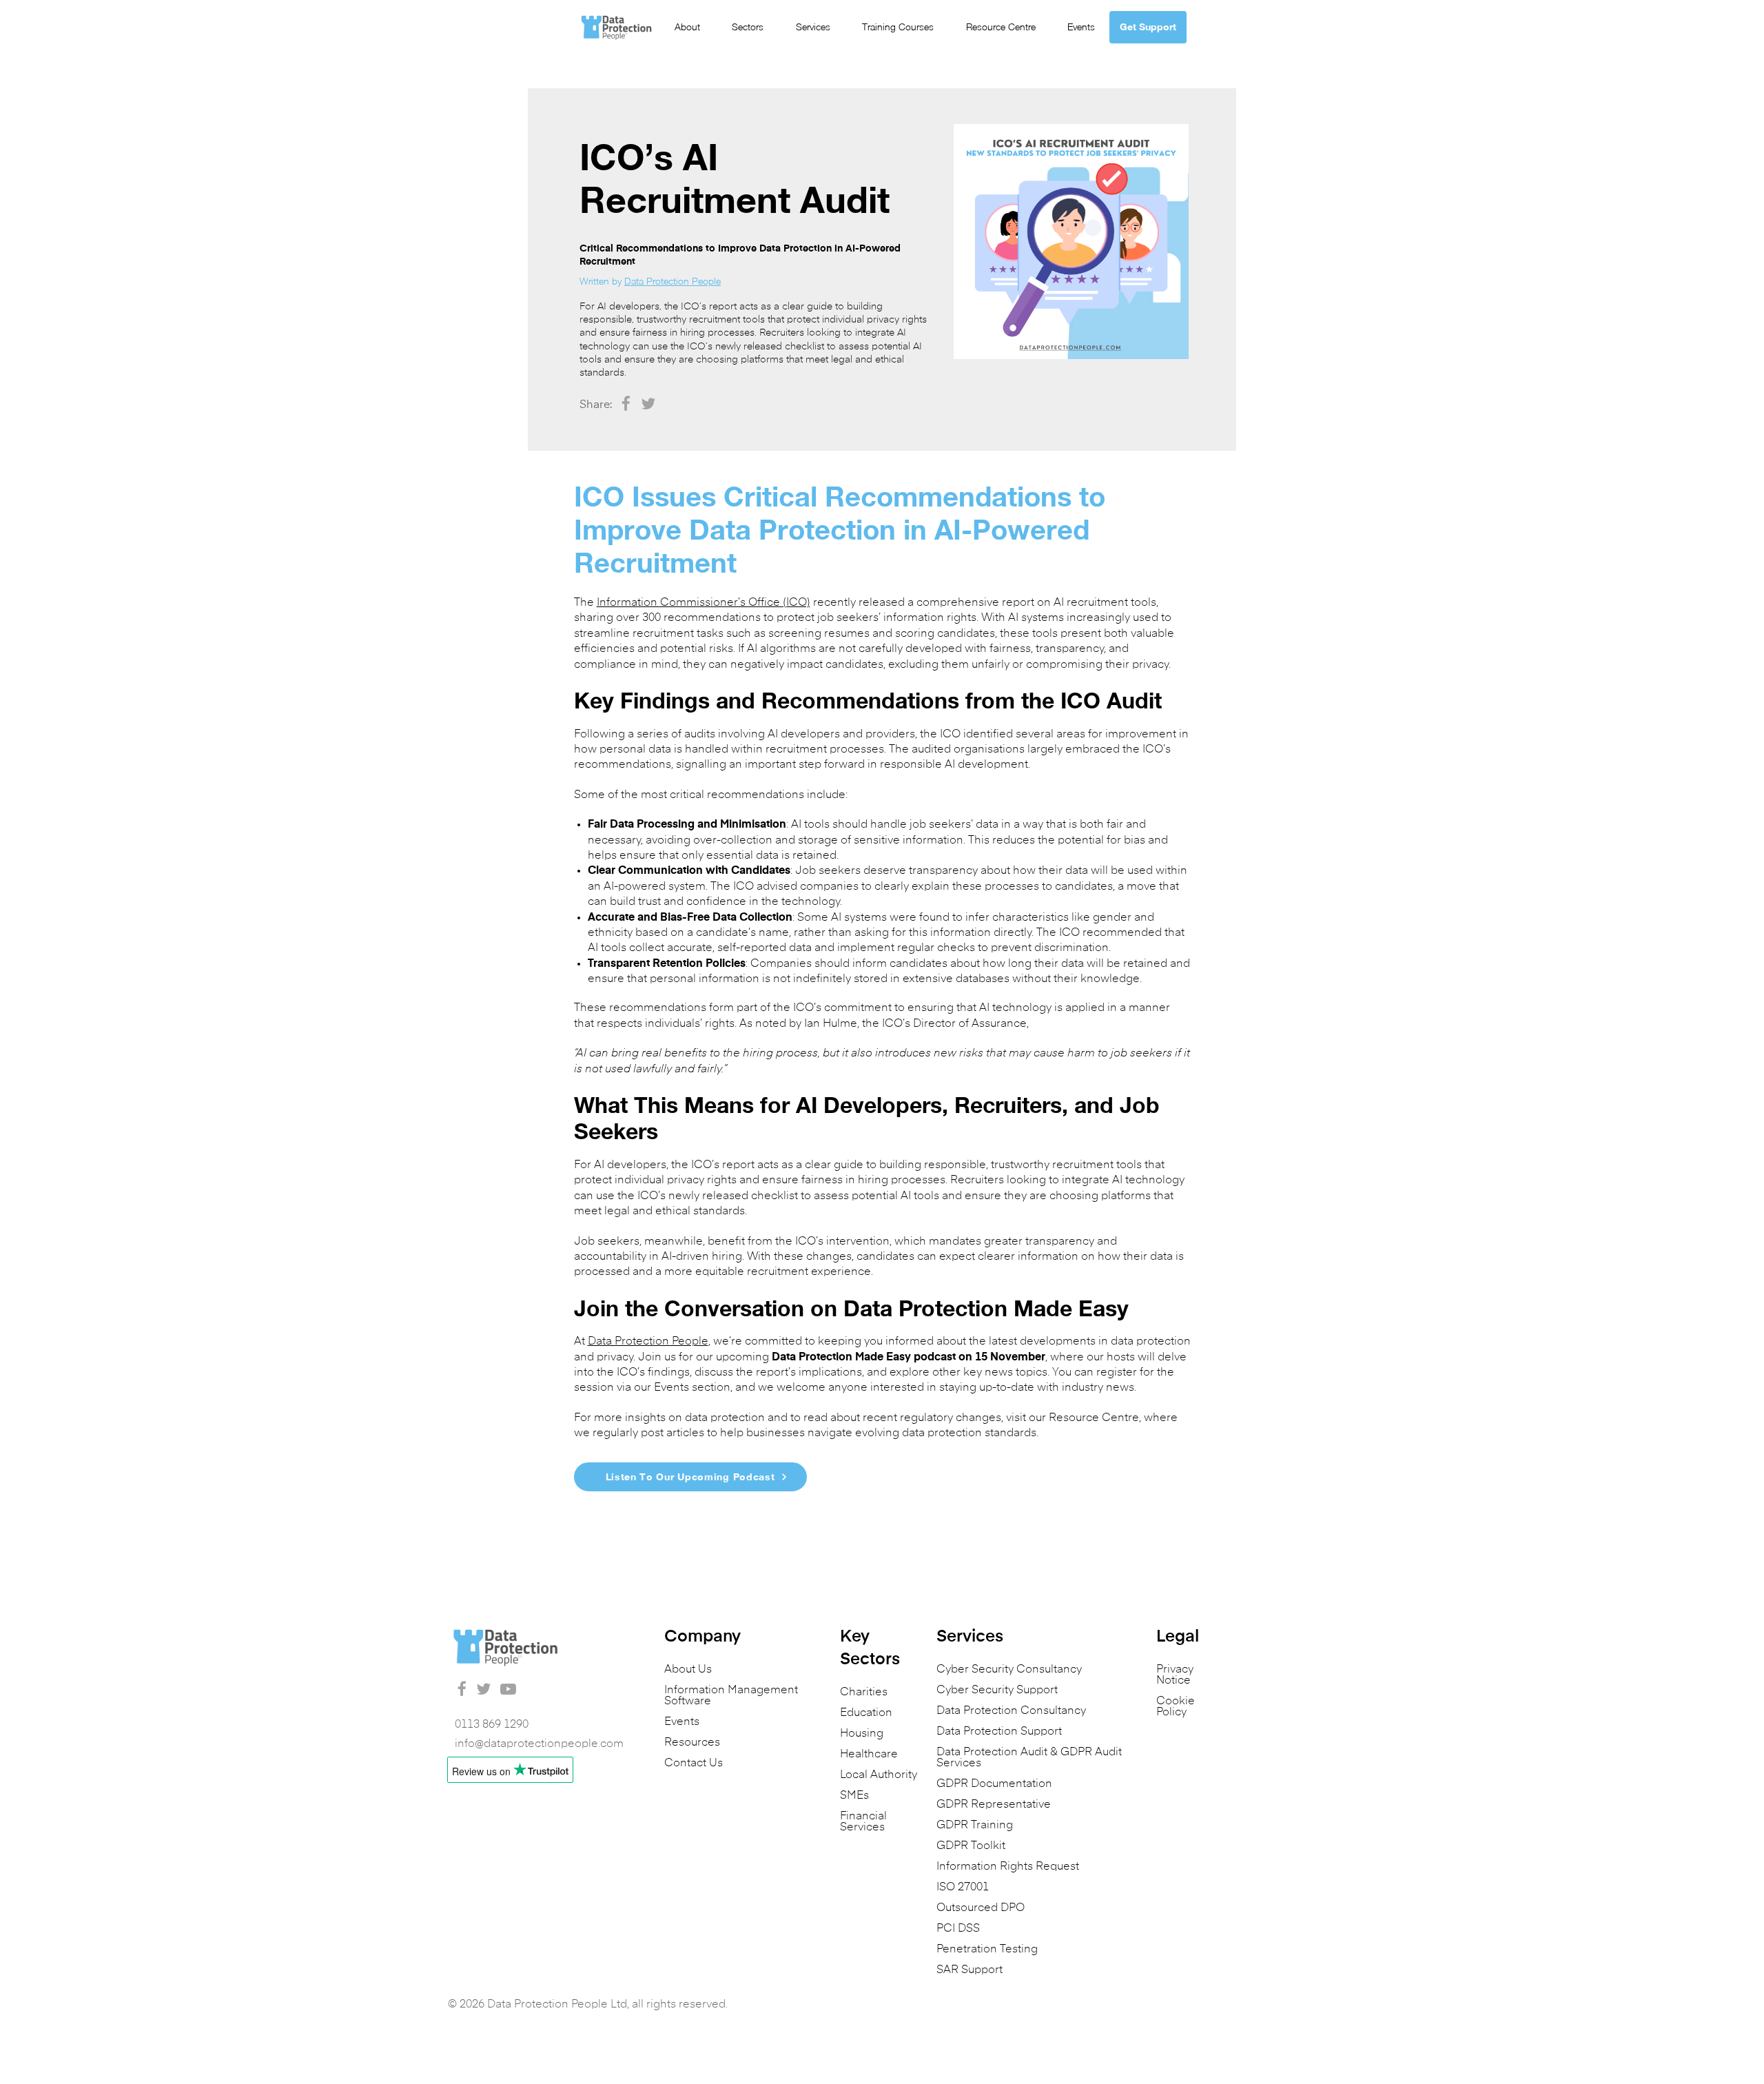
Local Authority (879, 1775)
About (687, 27)
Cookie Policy (1176, 1707)
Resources (692, 1743)
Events (1081, 27)
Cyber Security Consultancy (1009, 1670)
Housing (862, 1734)
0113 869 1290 (492, 1725)
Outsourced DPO (981, 1908)
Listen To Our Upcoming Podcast (690, 1477)
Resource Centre (1001, 27)
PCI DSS (958, 1929)
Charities (864, 1693)
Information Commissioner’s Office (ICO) (704, 603)
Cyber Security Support (997, 1690)
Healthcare (869, 1755)
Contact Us (694, 1764)
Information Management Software (731, 1696)
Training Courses (898, 27)
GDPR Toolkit (971, 1846)
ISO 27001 (963, 1888)
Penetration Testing (987, 1950)
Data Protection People (673, 281)
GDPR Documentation (994, 1784)
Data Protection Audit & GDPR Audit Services (1029, 1758)
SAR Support (970, 1970)
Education (866, 1713)
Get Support (1148, 27)
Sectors (748, 27)
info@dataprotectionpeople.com (539, 1744)
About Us (688, 1670)
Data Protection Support (999, 1732)
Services (813, 27)
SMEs (854, 1796)
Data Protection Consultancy (1011, 1711)
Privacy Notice (1175, 1675)
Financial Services (863, 1822)
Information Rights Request (1008, 1867)
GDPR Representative (994, 1805)
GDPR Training (975, 1826)
